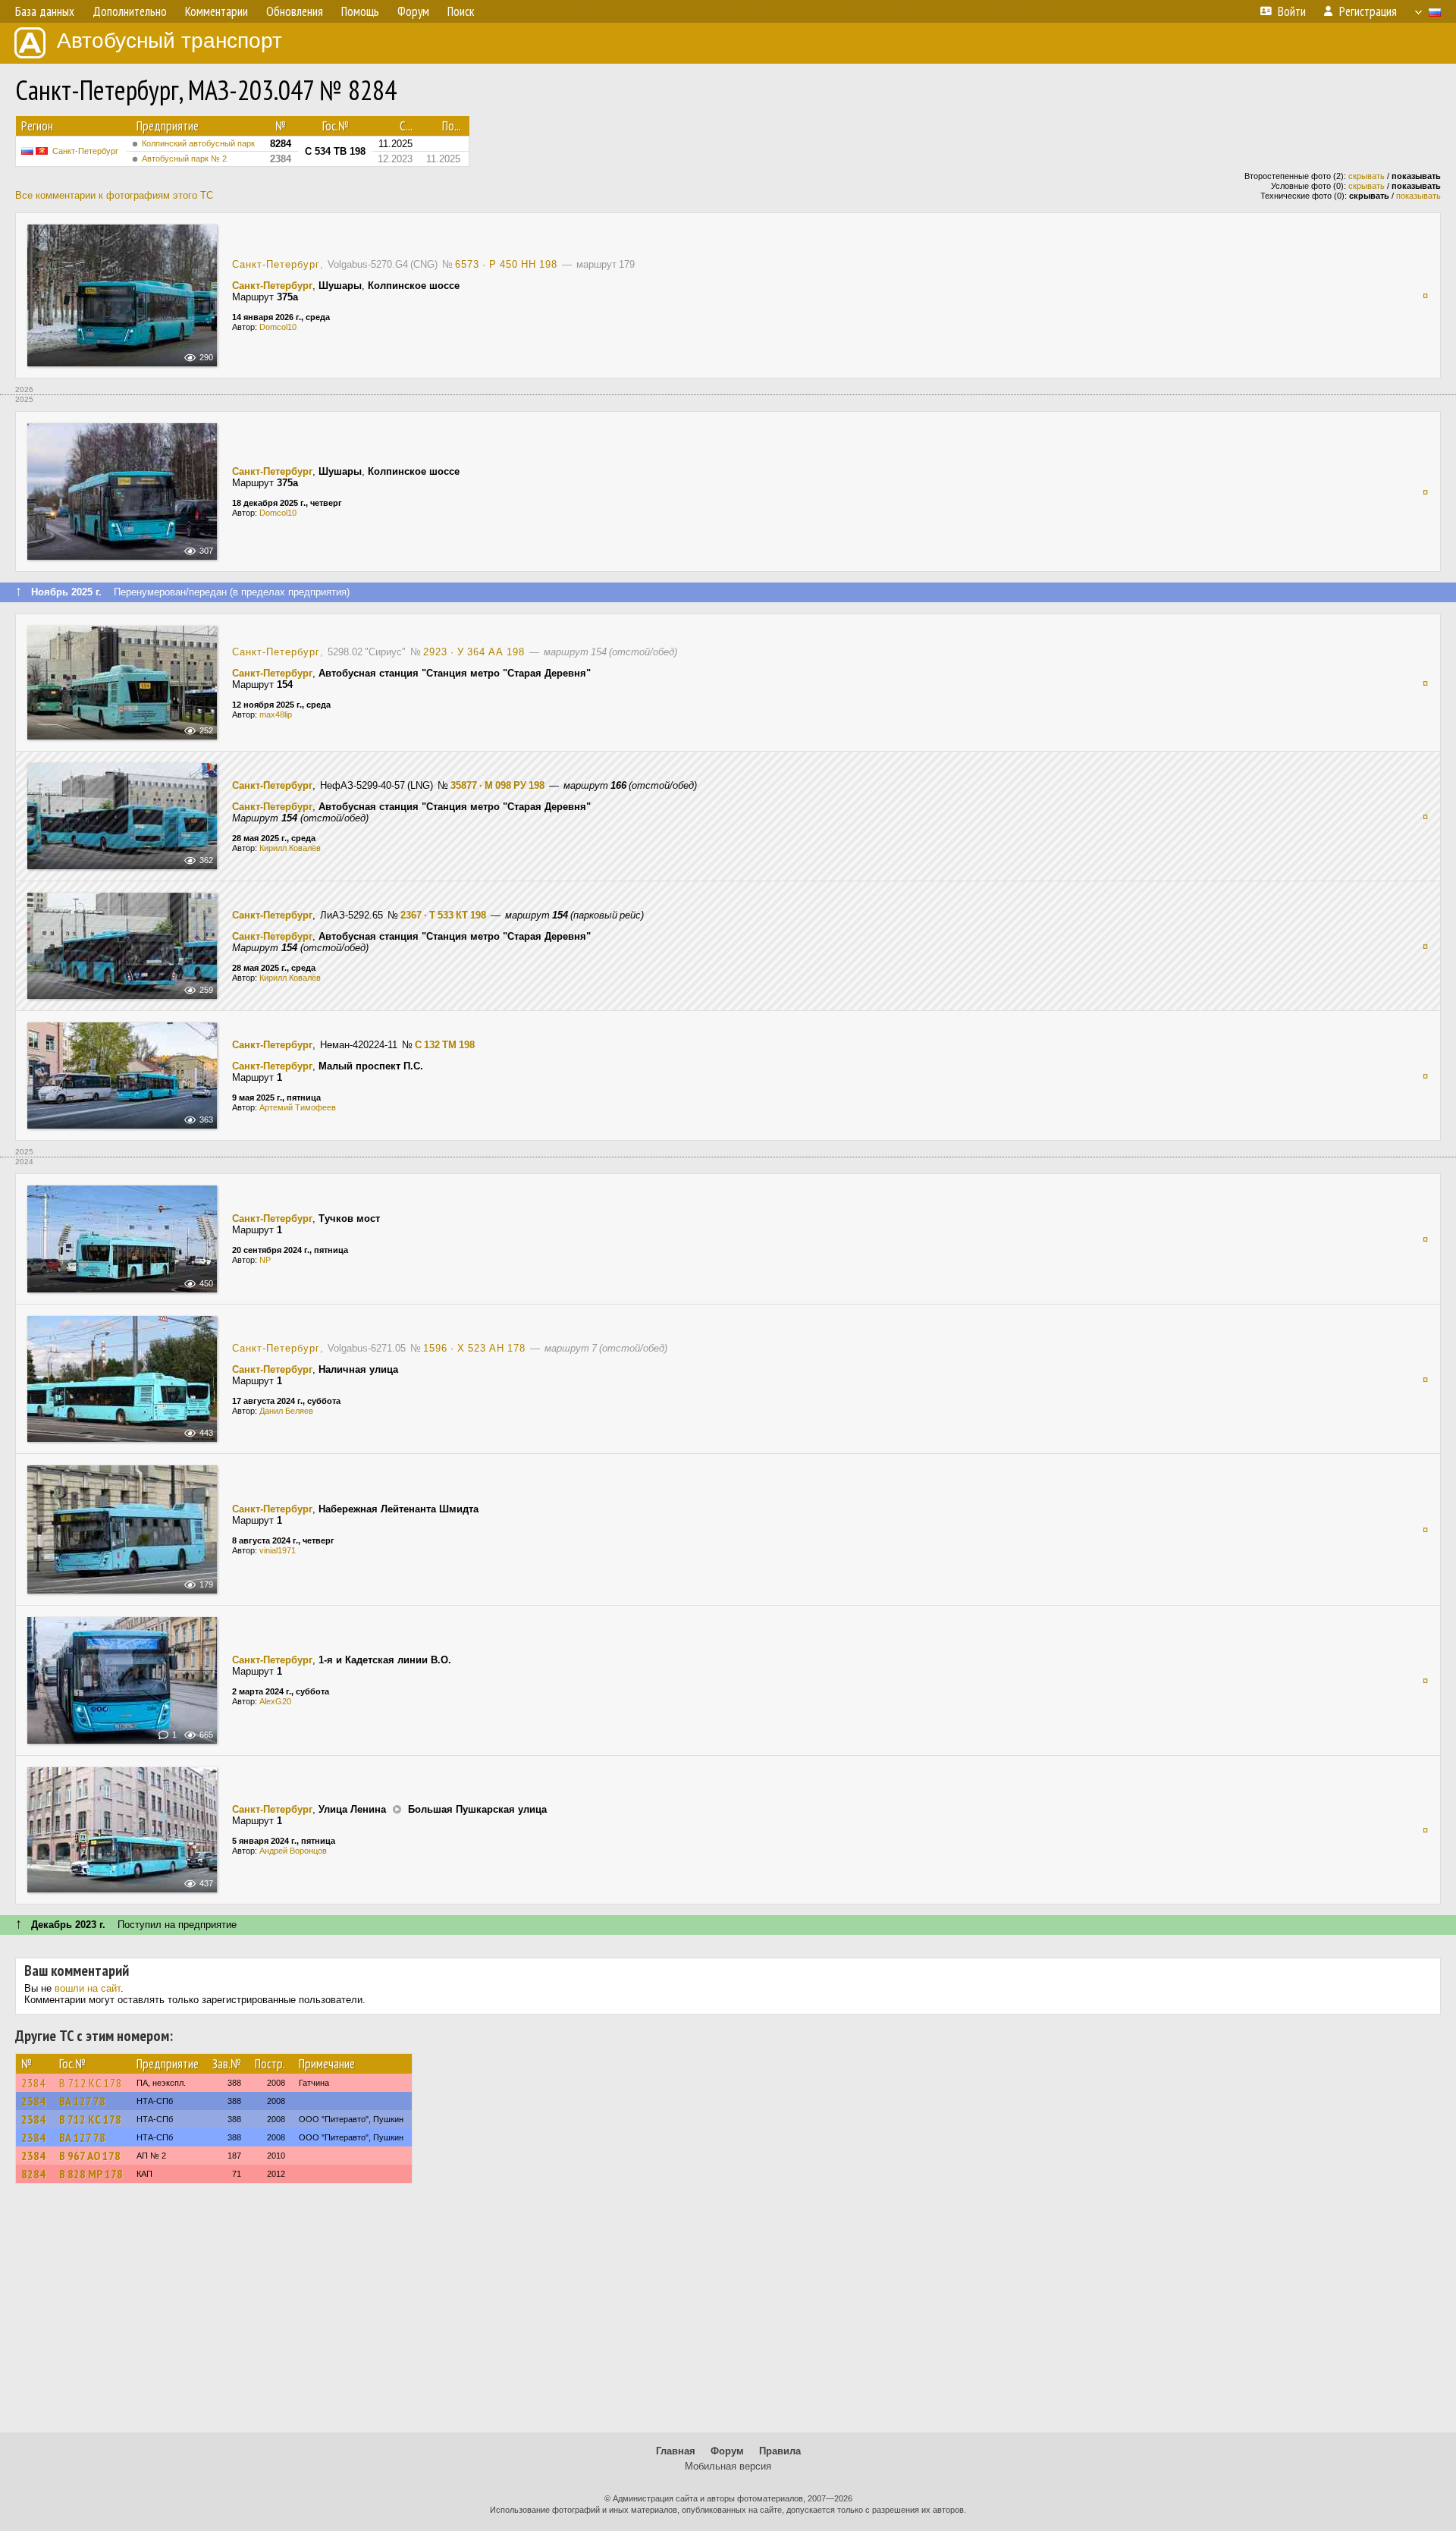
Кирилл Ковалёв (290, 848)
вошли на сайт (88, 1988)
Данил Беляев (286, 1411)
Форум (727, 2451)
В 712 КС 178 (91, 2083)
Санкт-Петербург (85, 151)
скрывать (1367, 176)
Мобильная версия (728, 2466)
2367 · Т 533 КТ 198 (443, 915)
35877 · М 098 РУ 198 (497, 785)
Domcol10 (278, 327)
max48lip (276, 714)
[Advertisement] (728, 2315)
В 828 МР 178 (91, 2174)
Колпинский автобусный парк (198, 143)
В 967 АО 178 (90, 2156)
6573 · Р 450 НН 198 (506, 264)
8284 (33, 2174)
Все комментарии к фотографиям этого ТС (114, 195)
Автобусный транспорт (169, 41)
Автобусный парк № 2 (184, 159)
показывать (1418, 196)
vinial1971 (278, 1550)
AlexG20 (275, 1701)
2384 (33, 2083)
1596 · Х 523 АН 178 (474, 1348)
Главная (676, 2451)
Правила (780, 2451)
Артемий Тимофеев (298, 1107)
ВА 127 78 (82, 2101)
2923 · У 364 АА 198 (474, 652)
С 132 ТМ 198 (445, 1045)
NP (265, 1260)
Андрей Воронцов (293, 1851)
